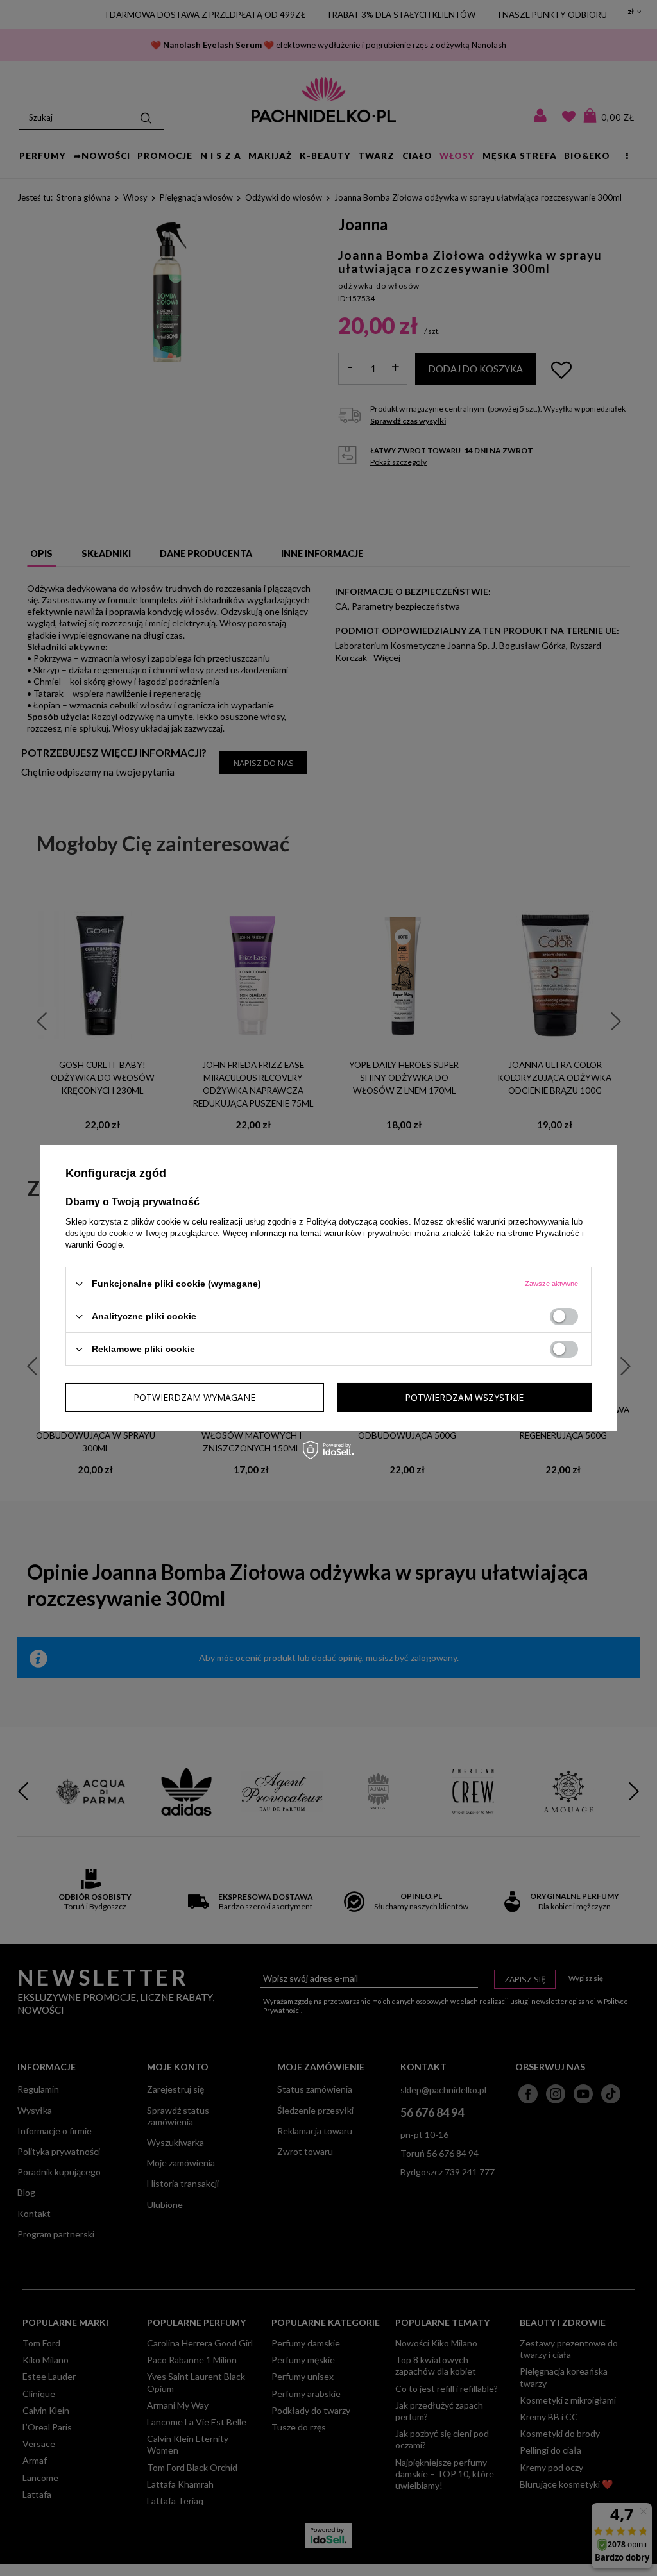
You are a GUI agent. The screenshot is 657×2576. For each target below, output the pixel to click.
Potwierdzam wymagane (194, 1397)
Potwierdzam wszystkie (464, 1397)
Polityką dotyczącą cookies (357, 1222)
